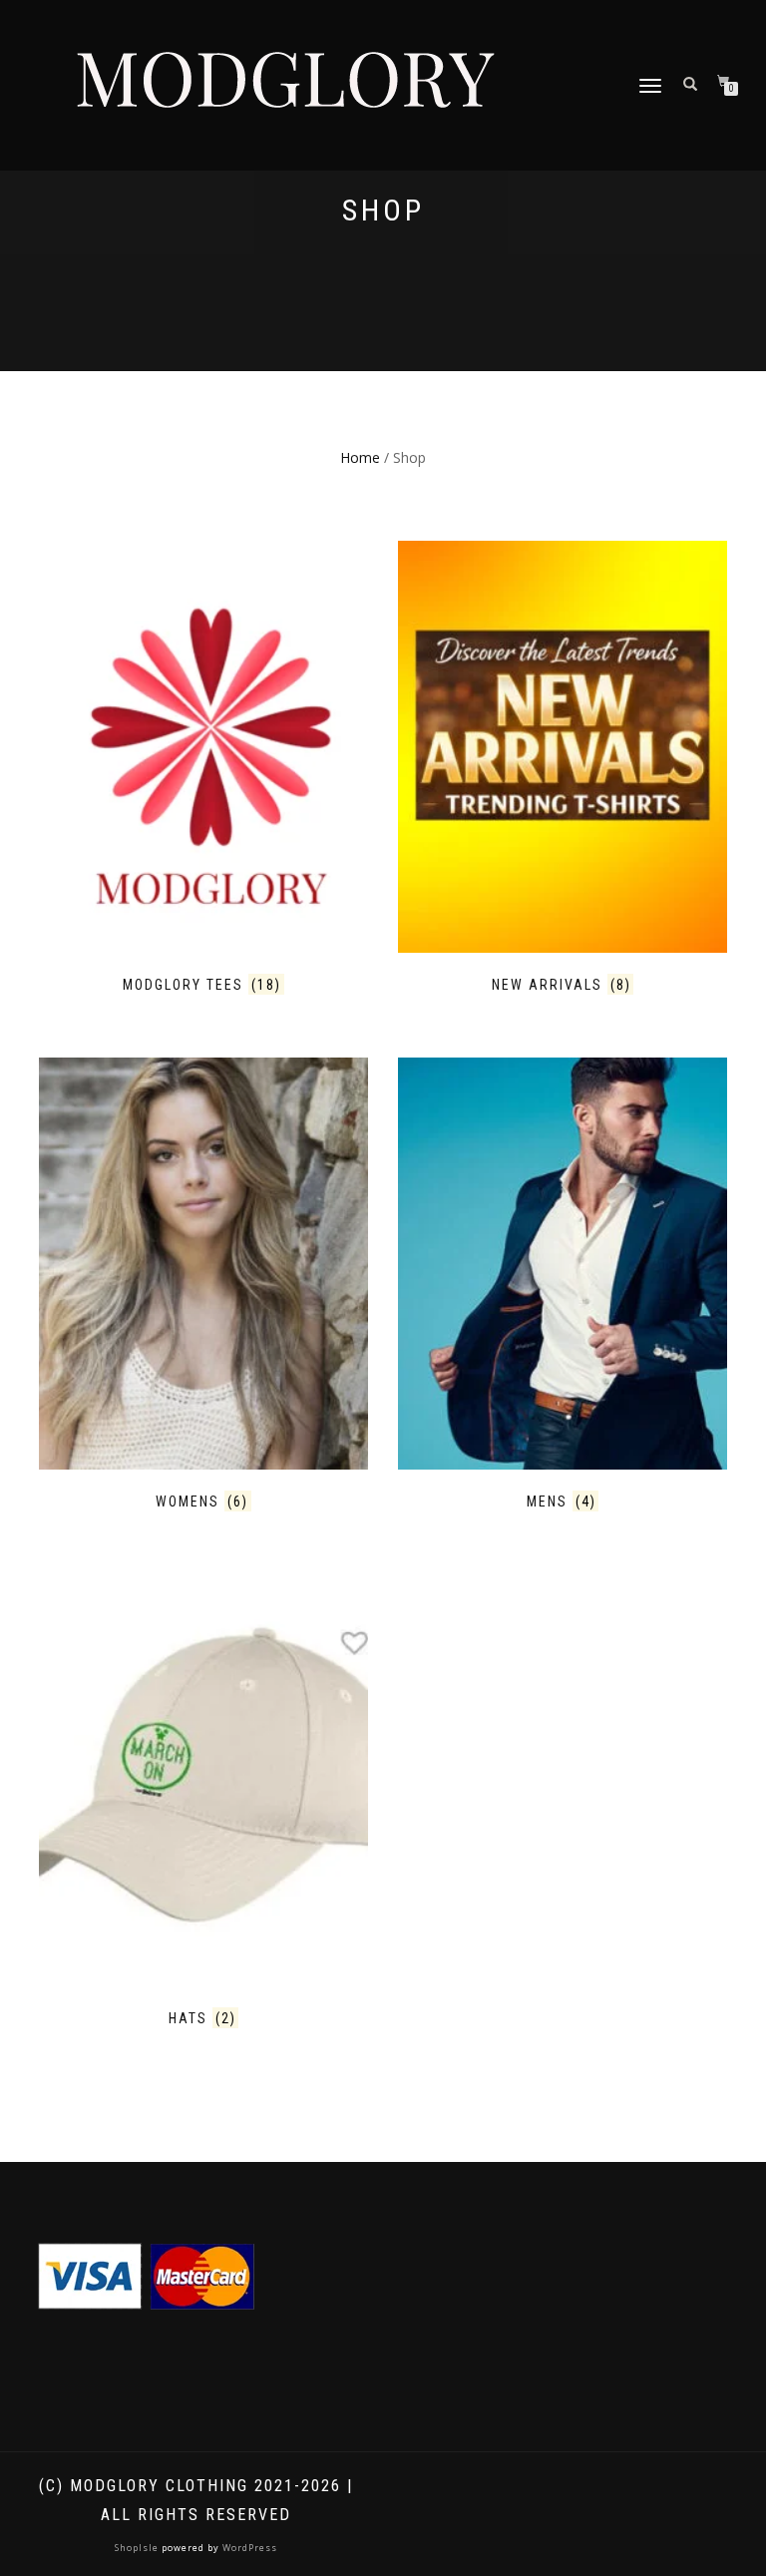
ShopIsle (138, 2548)
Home (360, 457)
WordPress (248, 2548)
